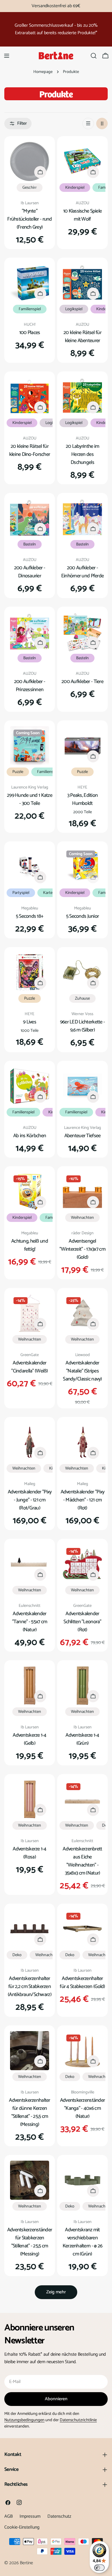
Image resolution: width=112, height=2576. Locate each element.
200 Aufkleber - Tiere (82, 682)
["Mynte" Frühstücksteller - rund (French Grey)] (30, 161)
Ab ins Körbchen (30, 1136)
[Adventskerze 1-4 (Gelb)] (30, 1686)
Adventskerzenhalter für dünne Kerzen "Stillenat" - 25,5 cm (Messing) (29, 2112)
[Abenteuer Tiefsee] (82, 1086)
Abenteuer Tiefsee (83, 1136)
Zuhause (82, 998)
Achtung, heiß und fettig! (30, 1245)
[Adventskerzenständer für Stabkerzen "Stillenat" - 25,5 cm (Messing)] (30, 2180)
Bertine (26, 2563)
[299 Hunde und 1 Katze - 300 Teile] (30, 746)
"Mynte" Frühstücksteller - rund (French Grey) (30, 219)
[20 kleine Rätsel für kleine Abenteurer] (82, 283)
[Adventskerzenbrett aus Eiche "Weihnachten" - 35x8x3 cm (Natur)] (82, 1799)
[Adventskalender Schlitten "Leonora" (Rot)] (82, 1564)
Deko (17, 1955)
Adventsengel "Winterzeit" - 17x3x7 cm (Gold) (82, 1249)
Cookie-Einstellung (22, 2527)
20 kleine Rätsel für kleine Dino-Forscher (30, 450)
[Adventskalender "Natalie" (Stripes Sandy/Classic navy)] (82, 1313)
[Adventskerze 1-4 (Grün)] (82, 1686)
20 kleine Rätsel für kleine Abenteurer (82, 337)
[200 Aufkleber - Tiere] (82, 632)
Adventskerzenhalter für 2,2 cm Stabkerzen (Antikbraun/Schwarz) (30, 1987)
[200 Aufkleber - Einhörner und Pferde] (82, 518)
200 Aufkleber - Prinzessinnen (30, 686)
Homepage (43, 72)
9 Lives (30, 1022)
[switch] (99, 2568)
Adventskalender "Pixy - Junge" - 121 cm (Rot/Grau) (30, 1500)
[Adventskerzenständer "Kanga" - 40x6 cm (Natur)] (82, 2051)
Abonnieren (56, 2399)
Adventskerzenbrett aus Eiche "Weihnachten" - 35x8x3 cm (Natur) (82, 1861)
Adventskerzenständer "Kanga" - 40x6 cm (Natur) (83, 2108)
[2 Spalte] (102, 124)
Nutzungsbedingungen (24, 2420)
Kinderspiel (75, 188)
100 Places (30, 333)
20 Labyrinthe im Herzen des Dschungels (83, 454)
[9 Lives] (30, 972)
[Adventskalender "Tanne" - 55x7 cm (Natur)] (30, 1564)
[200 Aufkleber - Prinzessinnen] (30, 632)
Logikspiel (74, 309)
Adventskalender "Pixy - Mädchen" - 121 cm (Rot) (83, 1500)
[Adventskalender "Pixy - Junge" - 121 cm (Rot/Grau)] (30, 1442)
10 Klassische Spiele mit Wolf (83, 215)
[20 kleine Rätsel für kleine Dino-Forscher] (30, 397)
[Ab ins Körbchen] (30, 1086)
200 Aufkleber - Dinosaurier (30, 572)
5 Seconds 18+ (30, 916)
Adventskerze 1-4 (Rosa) (30, 1853)
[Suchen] (94, 56)
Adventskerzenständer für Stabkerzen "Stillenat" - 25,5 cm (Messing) (30, 2242)
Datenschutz (59, 2516)
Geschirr (30, 188)
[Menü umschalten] (7, 56)
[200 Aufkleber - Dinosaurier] (30, 518)
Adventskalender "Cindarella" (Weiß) (29, 1367)
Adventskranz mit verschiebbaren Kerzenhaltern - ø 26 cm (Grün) (83, 2242)
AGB (8, 2516)
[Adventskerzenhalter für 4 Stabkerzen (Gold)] (82, 1929)
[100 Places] (30, 283)
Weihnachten (82, 1218)
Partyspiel (21, 893)
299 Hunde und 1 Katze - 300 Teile (30, 799)
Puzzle (18, 772)
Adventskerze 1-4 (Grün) (82, 1739)
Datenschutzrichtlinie (78, 2420)
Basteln (30, 544)
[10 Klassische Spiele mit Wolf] (82, 161)
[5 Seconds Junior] (82, 867)
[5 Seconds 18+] (30, 867)
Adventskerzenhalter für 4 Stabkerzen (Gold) (82, 1983)
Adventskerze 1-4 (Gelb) (30, 1739)
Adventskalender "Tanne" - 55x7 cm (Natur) (30, 1622)
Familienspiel (30, 309)
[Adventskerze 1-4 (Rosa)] (30, 1799)
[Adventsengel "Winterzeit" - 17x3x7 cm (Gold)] (82, 1191)
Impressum (30, 2516)
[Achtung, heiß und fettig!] (30, 1191)
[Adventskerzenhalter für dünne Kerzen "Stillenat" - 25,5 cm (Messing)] (30, 2051)
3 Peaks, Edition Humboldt (83, 799)
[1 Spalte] (88, 124)
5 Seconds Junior (83, 916)
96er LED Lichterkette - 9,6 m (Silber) (83, 1026)
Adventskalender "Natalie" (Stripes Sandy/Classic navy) (82, 1371)
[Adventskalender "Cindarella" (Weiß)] (30, 1313)
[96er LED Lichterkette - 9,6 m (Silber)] (82, 972)
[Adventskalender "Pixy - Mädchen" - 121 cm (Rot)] (82, 1442)
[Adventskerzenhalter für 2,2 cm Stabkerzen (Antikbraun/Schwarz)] (30, 1929)
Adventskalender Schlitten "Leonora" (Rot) (82, 1622)
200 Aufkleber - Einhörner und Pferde (83, 572)
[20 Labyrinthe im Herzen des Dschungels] (82, 397)
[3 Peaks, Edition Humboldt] (82, 746)
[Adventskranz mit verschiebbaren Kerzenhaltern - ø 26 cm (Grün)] (82, 2180)
